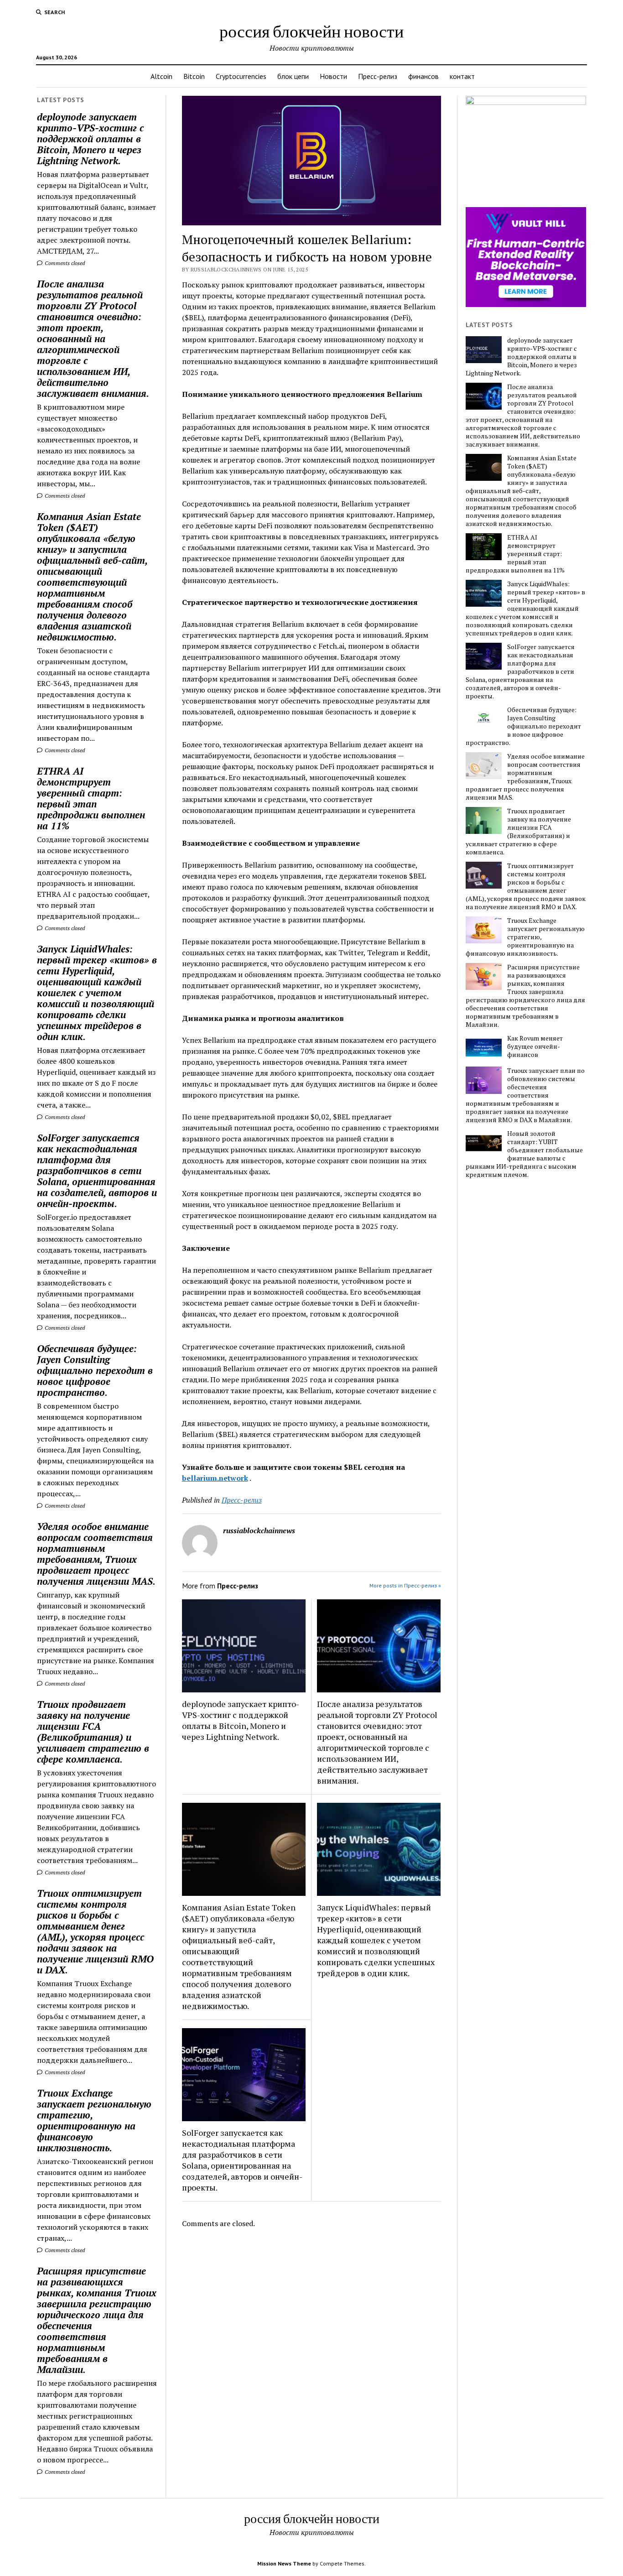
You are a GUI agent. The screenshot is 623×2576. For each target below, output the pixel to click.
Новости (333, 76)
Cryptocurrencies (241, 76)
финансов (423, 76)
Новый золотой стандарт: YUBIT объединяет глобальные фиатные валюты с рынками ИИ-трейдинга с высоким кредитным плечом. (524, 1154)
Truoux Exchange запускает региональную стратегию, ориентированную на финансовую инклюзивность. (94, 2120)
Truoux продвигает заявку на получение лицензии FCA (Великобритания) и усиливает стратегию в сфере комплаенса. (93, 1732)
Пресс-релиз (378, 76)
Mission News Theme (284, 2563)
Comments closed (64, 263)
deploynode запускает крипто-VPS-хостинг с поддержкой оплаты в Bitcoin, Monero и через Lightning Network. (90, 139)
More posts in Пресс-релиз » (405, 1585)
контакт (462, 76)
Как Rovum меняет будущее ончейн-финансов (535, 1046)
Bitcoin (194, 76)
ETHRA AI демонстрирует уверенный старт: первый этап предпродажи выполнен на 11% (91, 798)
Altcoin (161, 76)
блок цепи (293, 76)
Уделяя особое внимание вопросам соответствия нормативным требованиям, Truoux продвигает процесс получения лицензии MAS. (96, 1554)
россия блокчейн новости (311, 31)
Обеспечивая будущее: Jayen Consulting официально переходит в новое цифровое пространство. (95, 1370)
